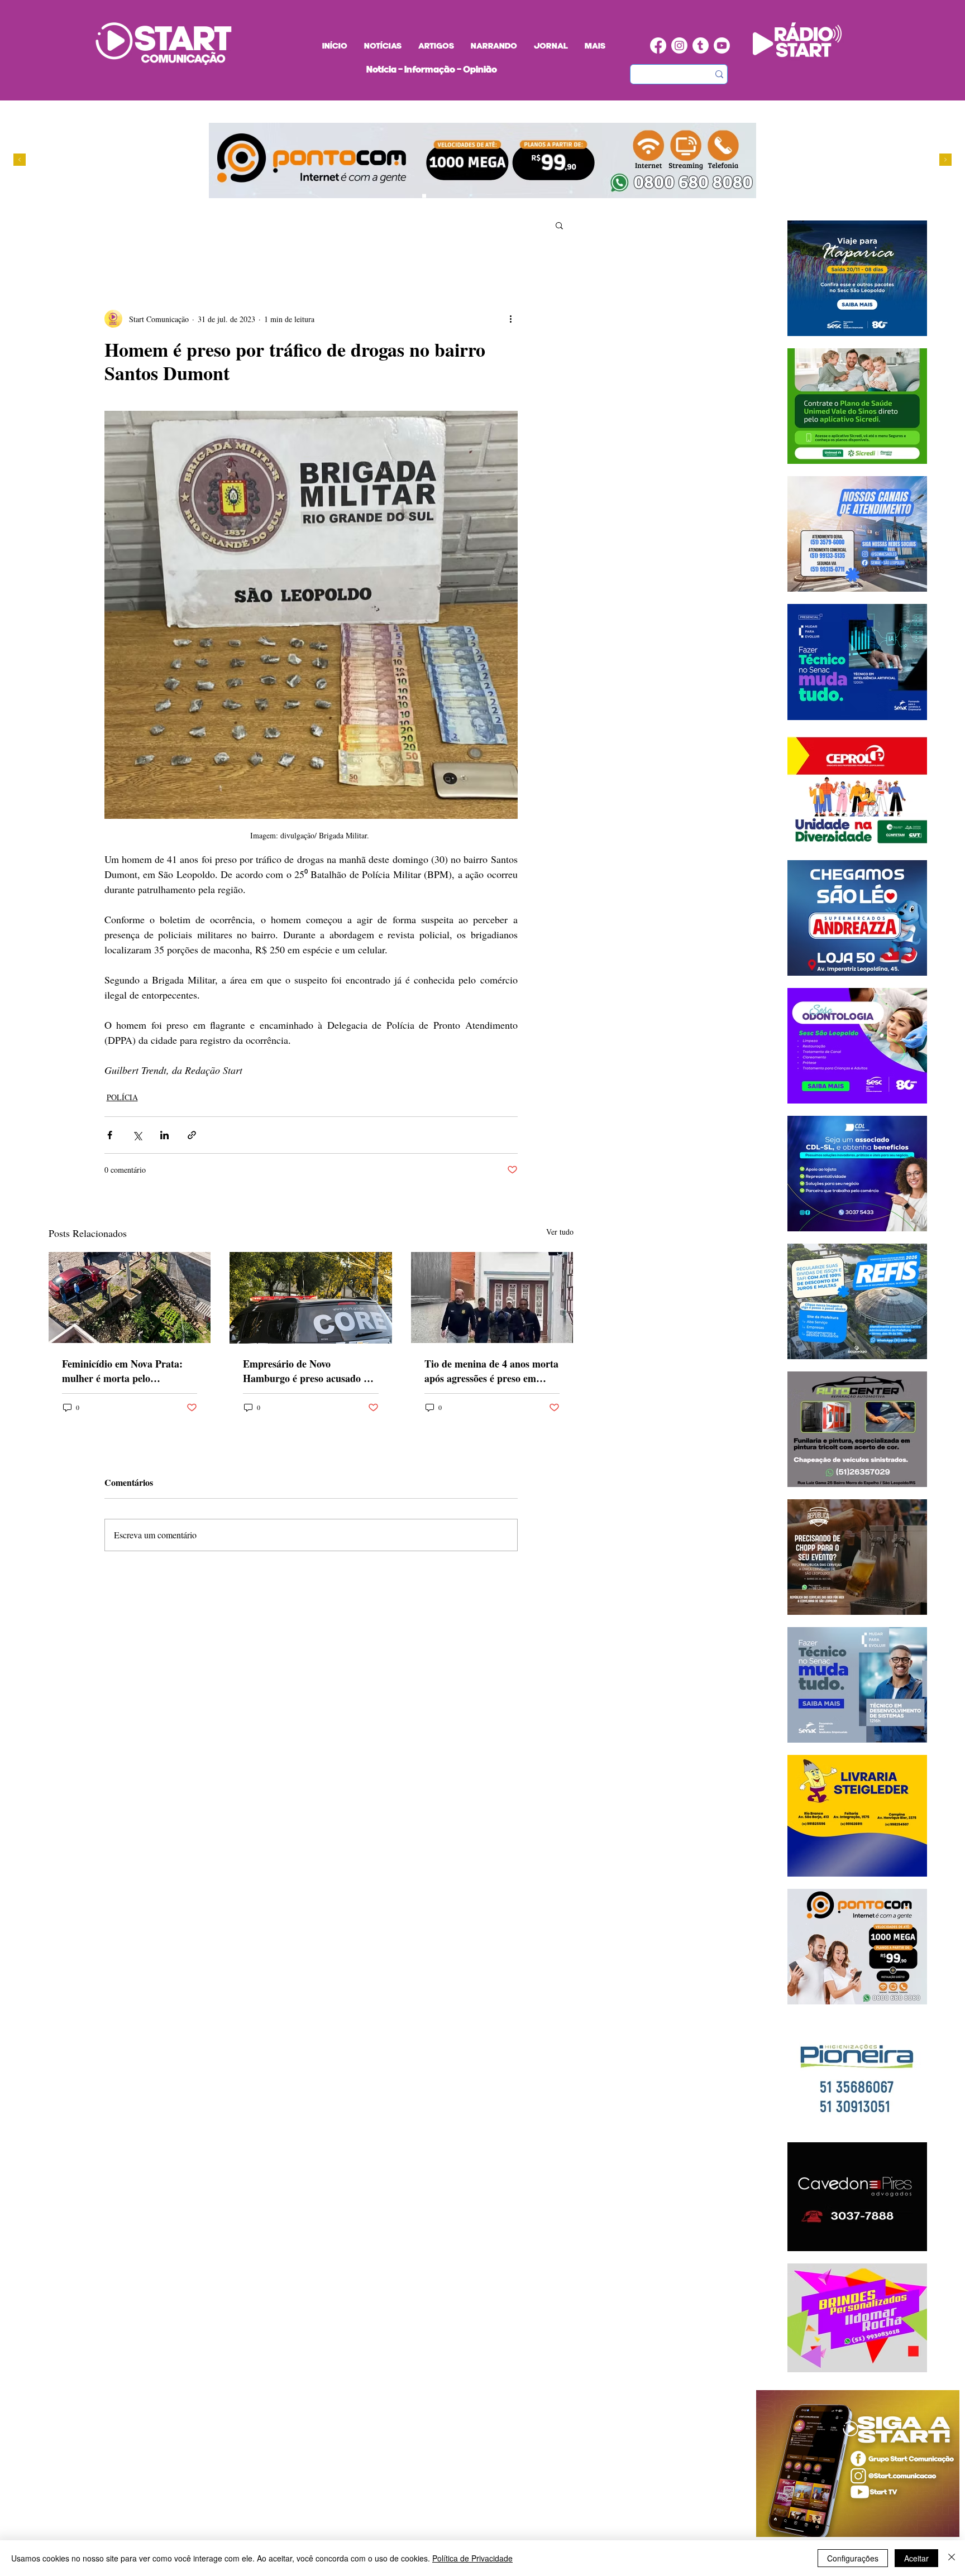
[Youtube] (722, 45)
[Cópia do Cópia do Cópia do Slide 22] (467, 196)
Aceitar (916, 2558)
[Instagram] (679, 45)
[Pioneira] (414, 196)
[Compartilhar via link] (192, 1135)
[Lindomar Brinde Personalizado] (435, 196)
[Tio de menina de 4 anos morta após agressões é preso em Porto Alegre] (492, 1297)
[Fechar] (952, 2558)
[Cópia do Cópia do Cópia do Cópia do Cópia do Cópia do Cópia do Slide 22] (477, 196)
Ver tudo (560, 1232)
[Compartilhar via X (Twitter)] (137, 1135)
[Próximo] (945, 160)
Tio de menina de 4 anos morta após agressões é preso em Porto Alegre (491, 1371)
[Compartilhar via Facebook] (110, 1135)
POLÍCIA (122, 1097)
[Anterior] (20, 160)
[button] (559, 225)
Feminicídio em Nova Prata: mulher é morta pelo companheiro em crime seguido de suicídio (129, 1371)
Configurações (853, 2558)
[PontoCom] (424, 196)
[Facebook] (658, 45)
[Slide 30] (456, 196)
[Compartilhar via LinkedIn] (164, 1135)
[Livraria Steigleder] (403, 196)
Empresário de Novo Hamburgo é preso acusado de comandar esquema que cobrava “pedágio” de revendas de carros (310, 1371)
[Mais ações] (511, 319)
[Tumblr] (701, 45)
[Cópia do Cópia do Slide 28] (445, 196)
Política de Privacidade (472, 2558)
